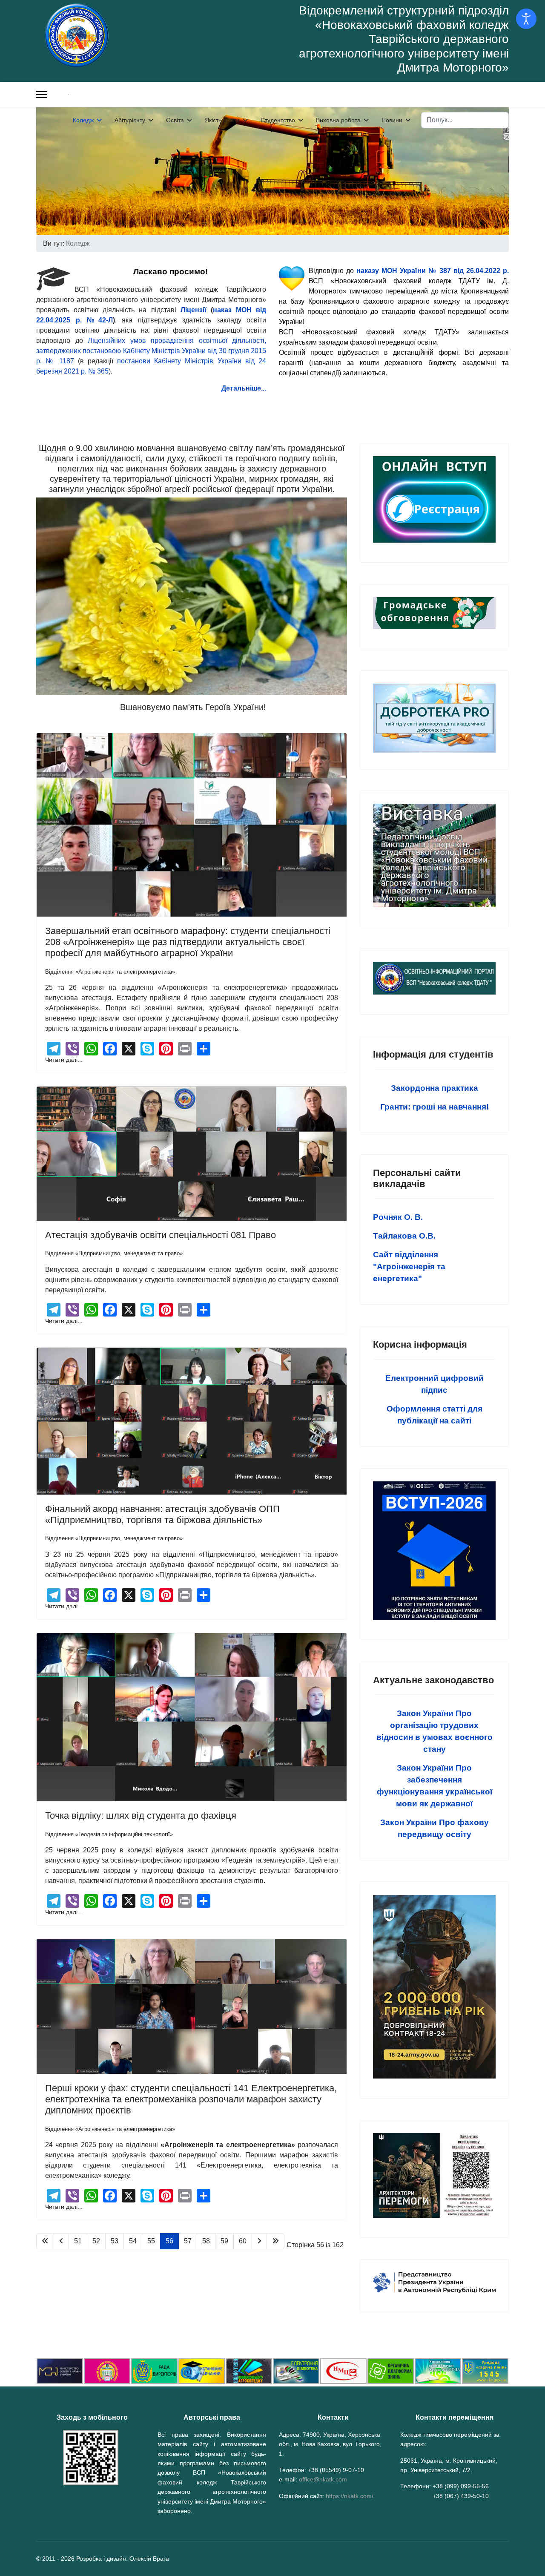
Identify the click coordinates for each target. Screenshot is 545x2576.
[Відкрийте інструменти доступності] (526, 19)
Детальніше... (244, 388)
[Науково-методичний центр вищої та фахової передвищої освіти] (343, 2371)
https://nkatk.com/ (350, 2496)
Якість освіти (222, 120)
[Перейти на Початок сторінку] (45, 2241)
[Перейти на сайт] (434, 2283)
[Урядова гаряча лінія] (485, 2371)
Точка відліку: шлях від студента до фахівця (141, 1816)
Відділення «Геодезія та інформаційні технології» (109, 1834)
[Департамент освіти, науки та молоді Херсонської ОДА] (438, 2371)
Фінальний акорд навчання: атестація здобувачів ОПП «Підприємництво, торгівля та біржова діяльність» (162, 1514)
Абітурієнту (130, 120)
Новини (392, 120)
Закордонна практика (435, 1088)
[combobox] (465, 120)
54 (133, 2241)
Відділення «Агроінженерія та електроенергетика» (110, 972)
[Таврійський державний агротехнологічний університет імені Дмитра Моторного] (107, 2371)
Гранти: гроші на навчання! (435, 1107)
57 (188, 2241)
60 (243, 2241)
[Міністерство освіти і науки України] (60, 2371)
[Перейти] (434, 499)
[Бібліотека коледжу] (249, 2371)
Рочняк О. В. (398, 1217)
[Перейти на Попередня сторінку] (61, 2241)
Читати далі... (64, 1060)
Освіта (175, 120)
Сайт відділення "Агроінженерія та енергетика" (409, 1266)
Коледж (83, 120)
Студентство (278, 120)
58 (206, 2241)
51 (78, 2241)
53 (115, 2241)
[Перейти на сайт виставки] (434, 855)
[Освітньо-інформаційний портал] (202, 2371)
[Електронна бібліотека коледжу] (296, 2371)
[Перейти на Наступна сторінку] (259, 2241)
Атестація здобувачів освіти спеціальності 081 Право (161, 1235)
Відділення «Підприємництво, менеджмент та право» (114, 1253)
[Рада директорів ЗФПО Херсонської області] (154, 2371)
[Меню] (42, 95)
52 (96, 2241)
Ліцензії (194, 310)
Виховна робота (338, 120)
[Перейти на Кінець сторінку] (275, 2241)
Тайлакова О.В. (404, 1236)
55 (151, 2241)
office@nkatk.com (323, 2479)
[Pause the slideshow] (483, 171)
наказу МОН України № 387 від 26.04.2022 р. (433, 271)
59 (224, 2241)
